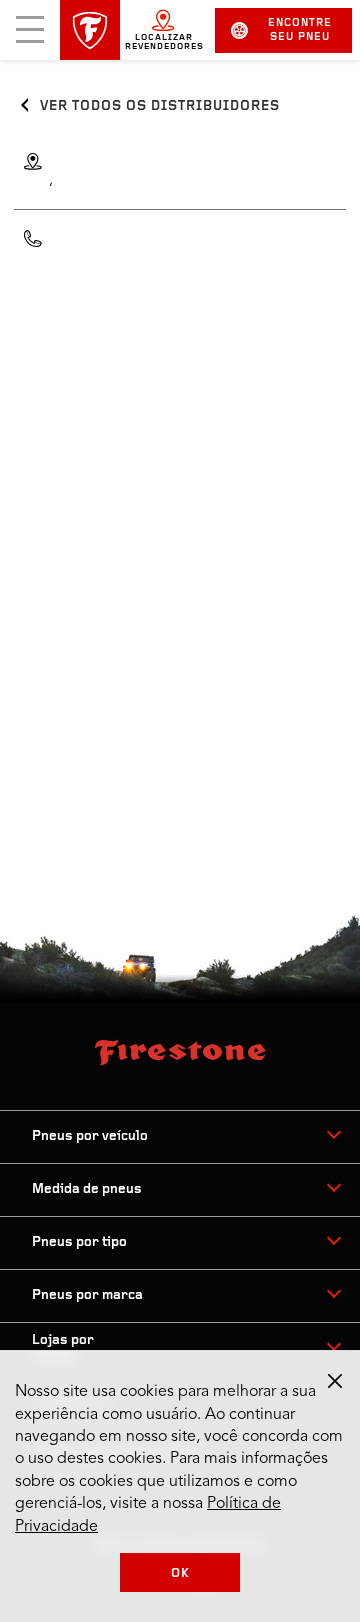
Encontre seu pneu (300, 30)
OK (180, 1573)
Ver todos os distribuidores (159, 106)
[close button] (335, 1381)
